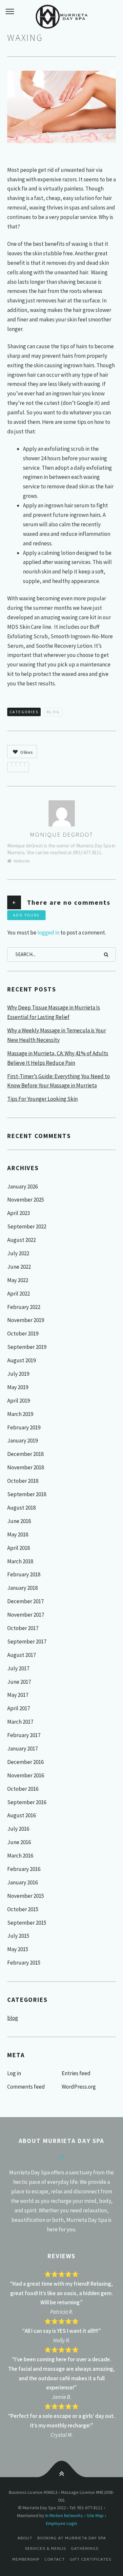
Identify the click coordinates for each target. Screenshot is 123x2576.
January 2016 (22, 1882)
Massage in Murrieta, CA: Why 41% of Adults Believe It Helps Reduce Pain (58, 1058)
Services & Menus (45, 2548)
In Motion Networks (64, 2515)
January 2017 (22, 1749)
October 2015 (23, 1909)
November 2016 (26, 1775)
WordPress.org (79, 2087)
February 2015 (24, 1963)
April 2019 (19, 1401)
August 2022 (21, 1240)
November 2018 (26, 1467)
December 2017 (25, 1601)
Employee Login (61, 2523)
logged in (48, 933)
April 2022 (19, 1294)
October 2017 (23, 1628)
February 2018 (24, 1574)
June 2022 (19, 1267)
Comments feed (26, 2087)
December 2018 (25, 1454)
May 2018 (18, 1534)
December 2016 (25, 1762)
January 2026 (22, 1187)
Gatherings (85, 2548)
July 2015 (18, 1936)
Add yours (26, 915)
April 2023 (19, 1213)
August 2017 (21, 1655)
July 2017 (18, 1668)
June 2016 (19, 1842)
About (25, 2538)
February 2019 (24, 1427)
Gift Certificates (91, 2559)
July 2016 (18, 1829)
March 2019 (20, 1414)
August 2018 (21, 1508)
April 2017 (19, 1708)
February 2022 (24, 1307)
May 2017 (18, 1695)
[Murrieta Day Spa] (61, 16)
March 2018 (20, 1561)
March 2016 (20, 1856)
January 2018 (22, 1588)
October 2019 (23, 1333)
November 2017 (26, 1615)
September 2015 (27, 1923)
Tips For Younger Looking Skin (42, 1099)
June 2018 (19, 1521)
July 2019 (18, 1374)
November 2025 (26, 1200)
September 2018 (27, 1494)
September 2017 (27, 1642)
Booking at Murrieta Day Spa (72, 2538)
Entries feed (76, 2073)
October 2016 (23, 1789)
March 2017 (20, 1722)
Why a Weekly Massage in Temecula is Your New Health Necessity (57, 1035)
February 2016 (24, 1869)
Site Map (95, 2515)
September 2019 (27, 1347)
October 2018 (23, 1481)
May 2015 (18, 1949)
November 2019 (26, 1320)
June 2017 (19, 1682)
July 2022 (18, 1253)
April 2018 (19, 1548)
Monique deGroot (61, 834)
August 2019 (21, 1360)
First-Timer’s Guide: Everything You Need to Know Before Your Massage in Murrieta (59, 1081)
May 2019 (18, 1387)
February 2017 (24, 1735)
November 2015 (26, 1896)
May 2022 (18, 1280)
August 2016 (21, 1815)
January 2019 (22, 1441)
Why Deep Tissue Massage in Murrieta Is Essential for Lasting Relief (54, 1012)
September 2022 (27, 1226)
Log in (14, 2073)
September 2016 (27, 1802)
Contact (55, 2559)
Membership (26, 2559)
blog (53, 712)
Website (22, 861)
